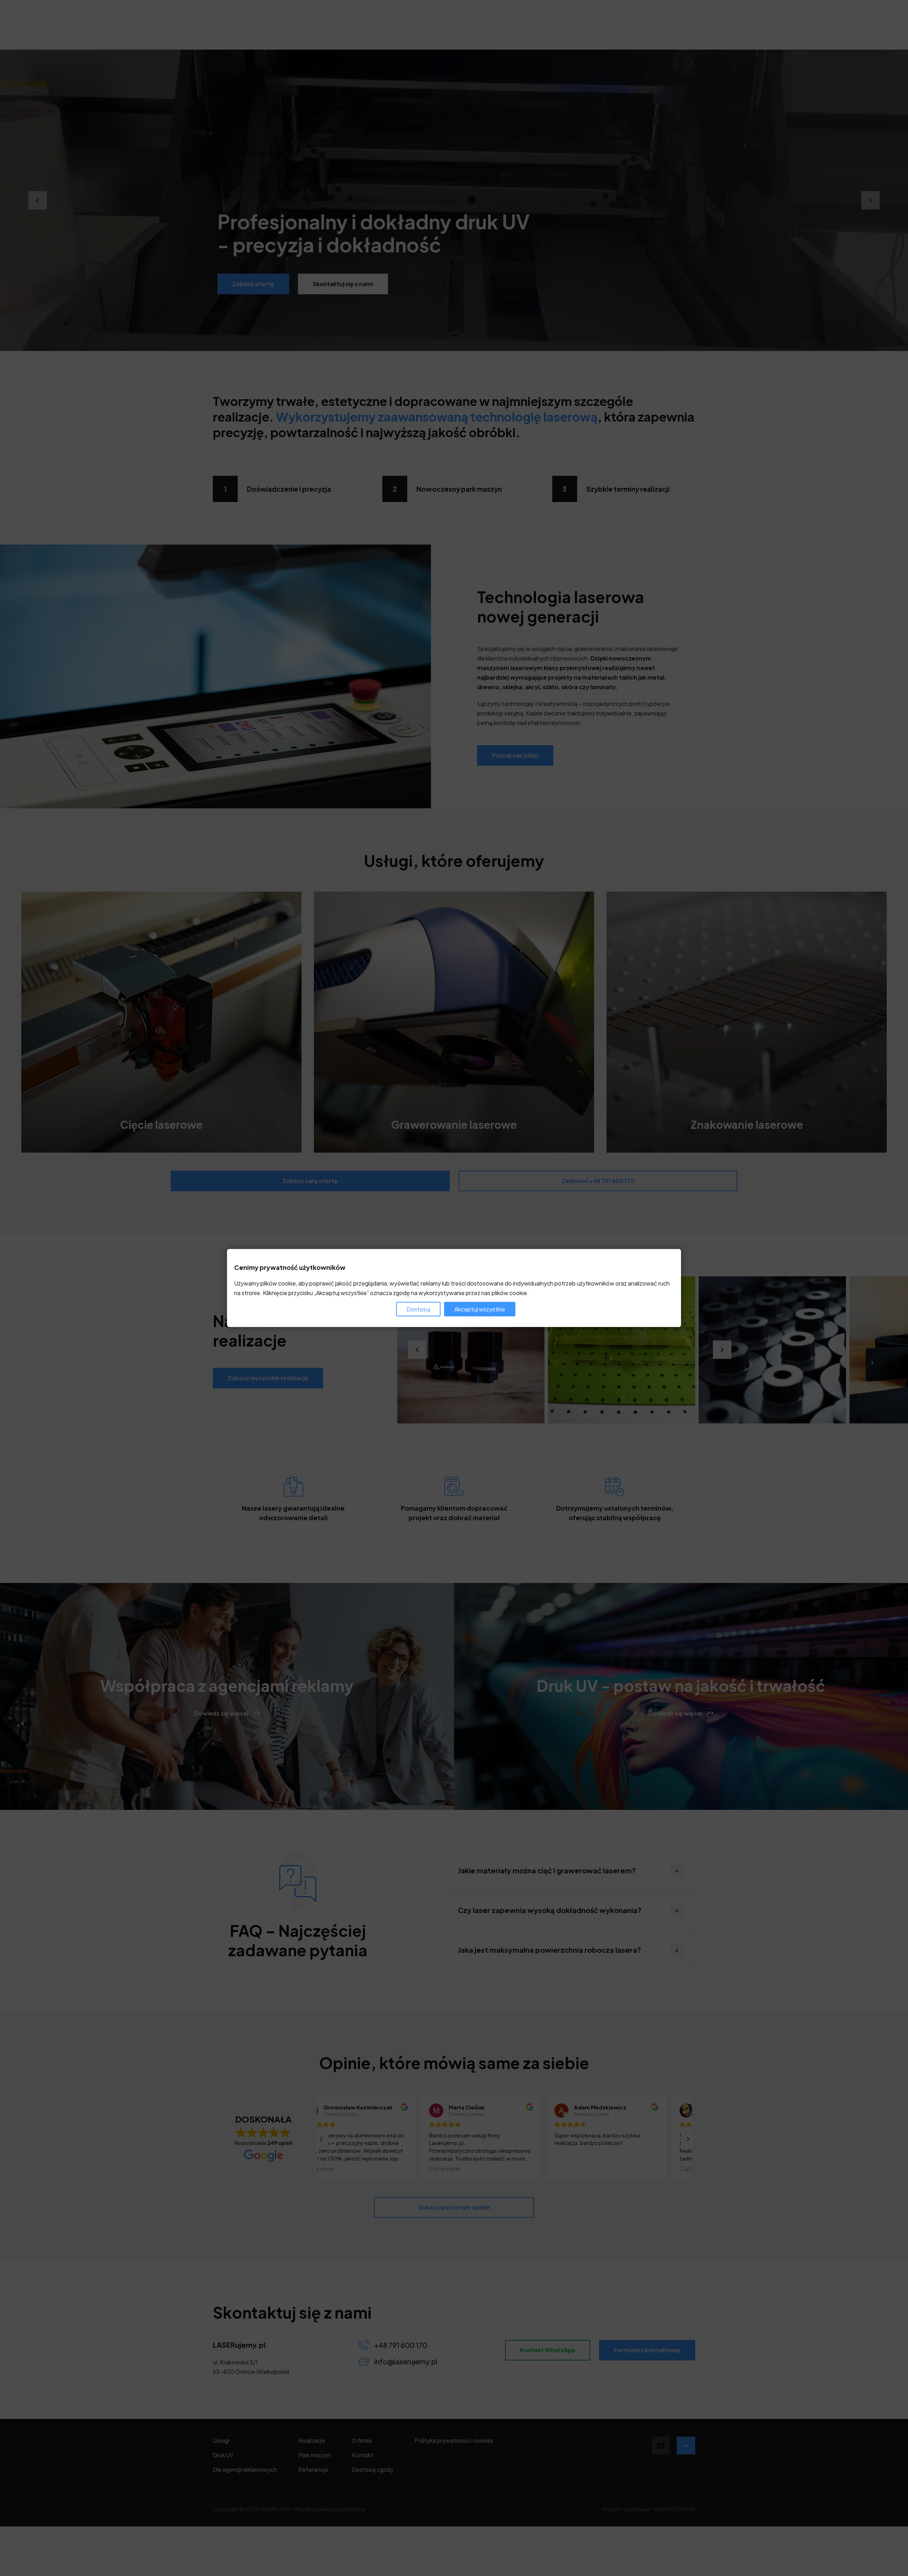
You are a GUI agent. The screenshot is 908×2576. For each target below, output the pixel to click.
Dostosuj (418, 1309)
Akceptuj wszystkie (480, 1309)
